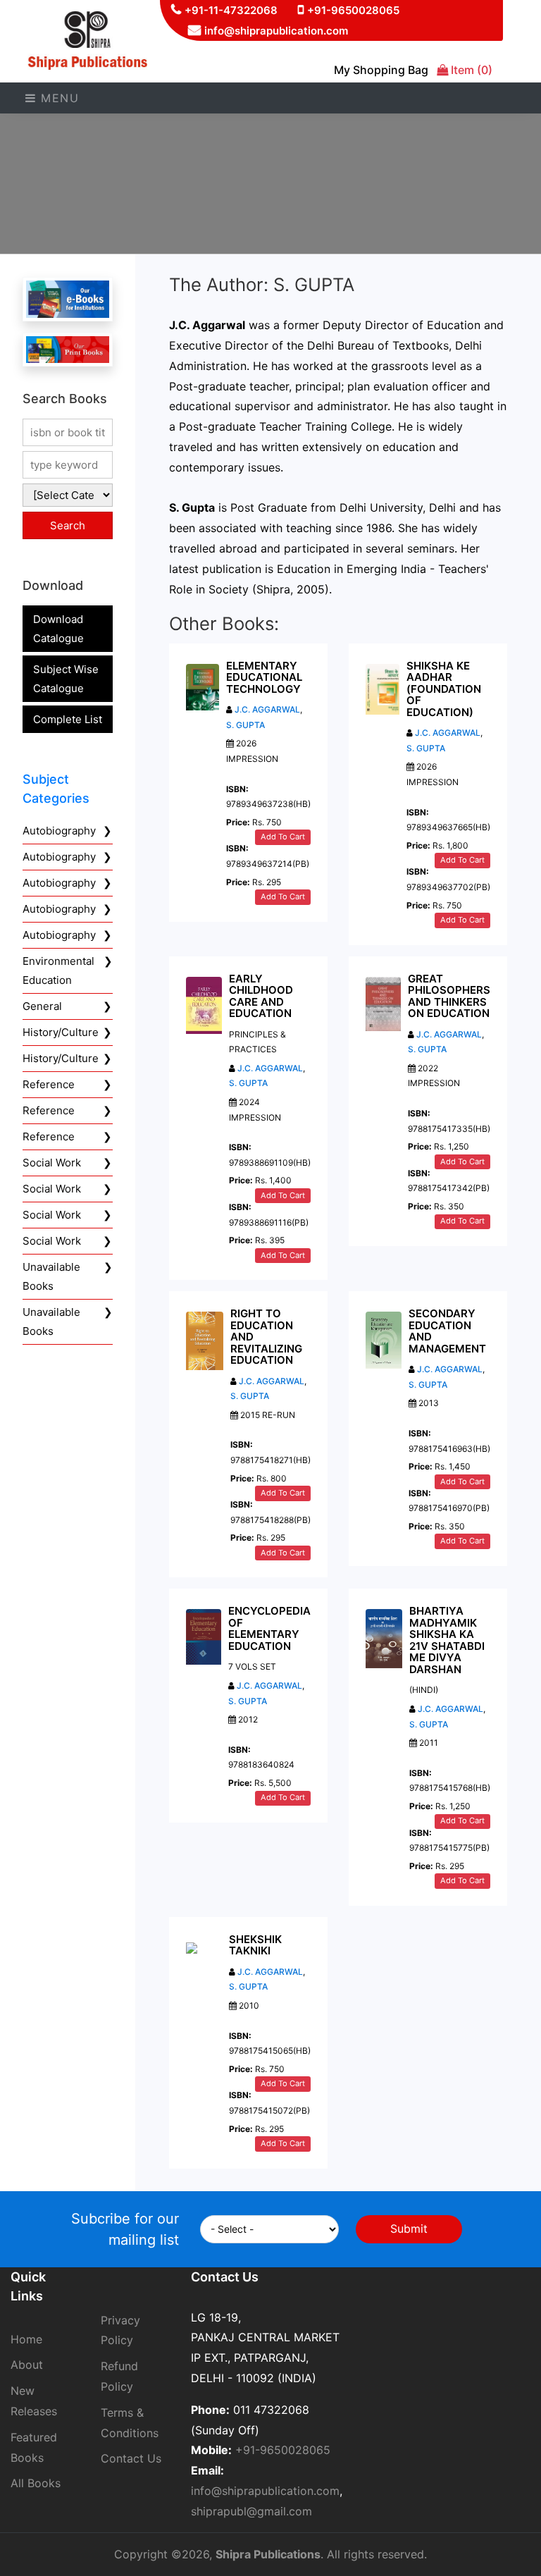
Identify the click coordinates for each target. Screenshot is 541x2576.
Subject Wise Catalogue (66, 679)
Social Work (52, 1163)
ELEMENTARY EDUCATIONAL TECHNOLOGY (264, 677)
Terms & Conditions (130, 2423)
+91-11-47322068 (231, 10)
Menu (58, 98)
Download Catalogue (58, 629)
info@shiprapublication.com (276, 31)
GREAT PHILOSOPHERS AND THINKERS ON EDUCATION (449, 996)
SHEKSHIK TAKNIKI (255, 1945)
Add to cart (283, 837)
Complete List (68, 719)
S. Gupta (427, 1049)
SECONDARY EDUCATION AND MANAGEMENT (447, 1331)
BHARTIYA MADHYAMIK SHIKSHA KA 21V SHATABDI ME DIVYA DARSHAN (447, 1640)
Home (26, 2339)
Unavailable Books (51, 1276)
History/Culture (61, 1032)
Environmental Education (58, 970)
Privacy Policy (120, 2330)
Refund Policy (119, 2376)
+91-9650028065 (353, 10)
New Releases (34, 2401)
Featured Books (34, 2447)
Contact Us (131, 2458)
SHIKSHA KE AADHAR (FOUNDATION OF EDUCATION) (444, 689)
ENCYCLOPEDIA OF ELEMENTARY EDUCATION (269, 1628)
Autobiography (59, 831)
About (27, 2365)
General (42, 1006)
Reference (49, 1084)
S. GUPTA (245, 725)
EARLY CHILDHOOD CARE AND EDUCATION (261, 996)
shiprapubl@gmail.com (251, 2511)
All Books (36, 2483)
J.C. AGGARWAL (267, 709)
